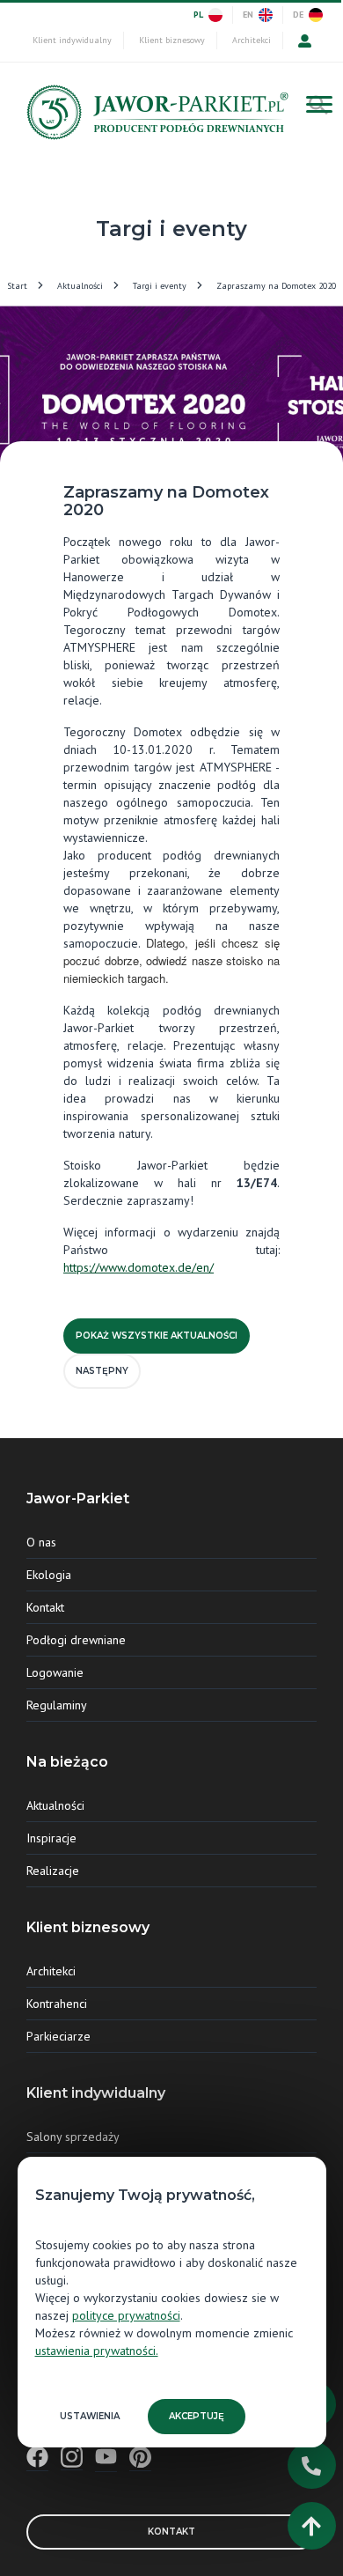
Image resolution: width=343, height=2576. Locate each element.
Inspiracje (51, 1838)
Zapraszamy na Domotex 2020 (276, 286)
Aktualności (80, 286)
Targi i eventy (160, 286)
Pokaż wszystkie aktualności (157, 1336)
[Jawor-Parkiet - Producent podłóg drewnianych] (155, 117)
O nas (41, 1542)
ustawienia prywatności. (97, 2351)
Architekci (252, 40)
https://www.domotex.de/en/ (139, 1267)
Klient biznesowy (172, 40)
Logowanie (55, 1672)
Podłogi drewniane (76, 1640)
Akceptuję (197, 2416)
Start (17, 286)
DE (298, 15)
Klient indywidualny (72, 40)
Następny (102, 1371)
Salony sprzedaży (73, 2137)
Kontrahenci (57, 2004)
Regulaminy (57, 1705)
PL (198, 15)
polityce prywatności (126, 2315)
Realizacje (53, 1871)
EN (248, 15)
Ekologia (49, 1575)
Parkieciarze (58, 2036)
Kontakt (45, 1607)
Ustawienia (90, 2416)
